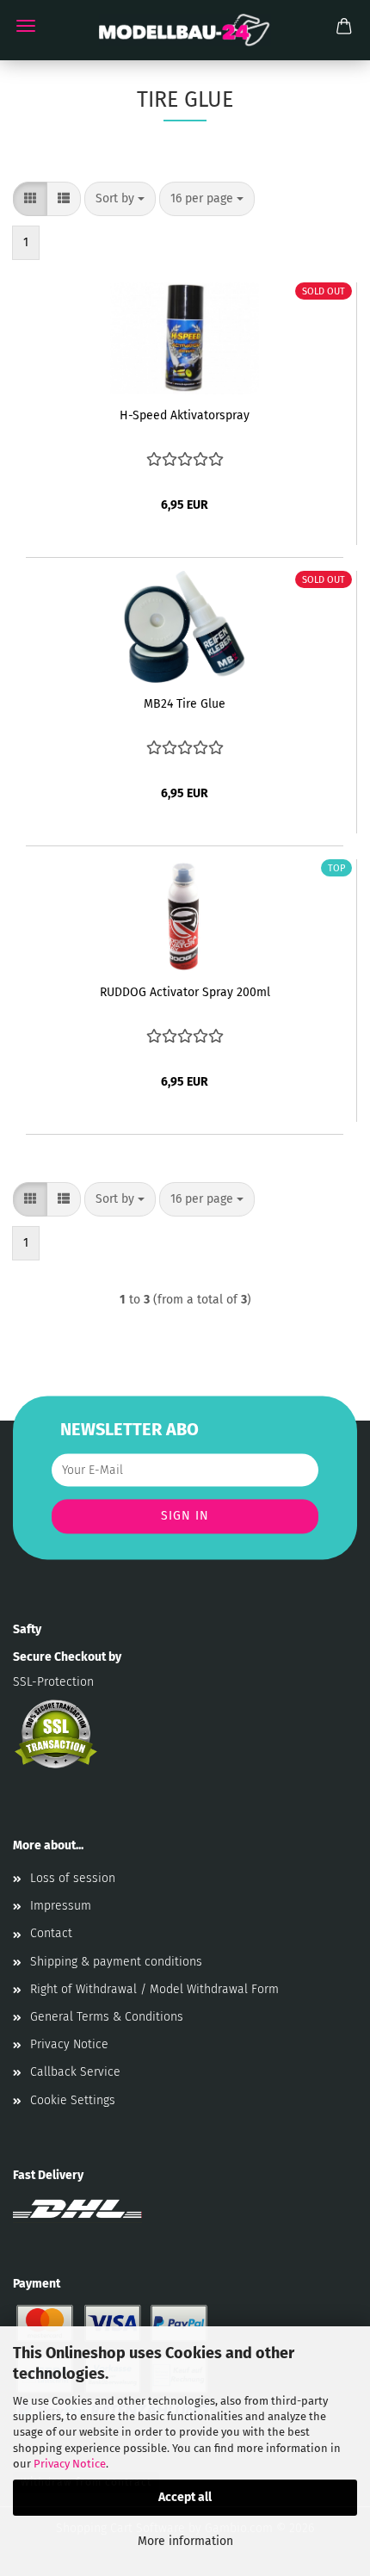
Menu (26, 26)
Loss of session (73, 1878)
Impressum (61, 1906)
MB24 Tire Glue (185, 704)
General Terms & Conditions (107, 2017)
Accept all (185, 2497)
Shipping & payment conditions (116, 1962)
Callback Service (75, 2072)
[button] (30, 199)
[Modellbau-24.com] (185, 30)
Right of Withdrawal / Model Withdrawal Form (154, 1989)
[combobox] (120, 199)
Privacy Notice (70, 2464)
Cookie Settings (73, 2100)
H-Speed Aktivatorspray (185, 415)
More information (185, 2541)
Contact (51, 1933)
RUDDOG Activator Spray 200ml (185, 992)
